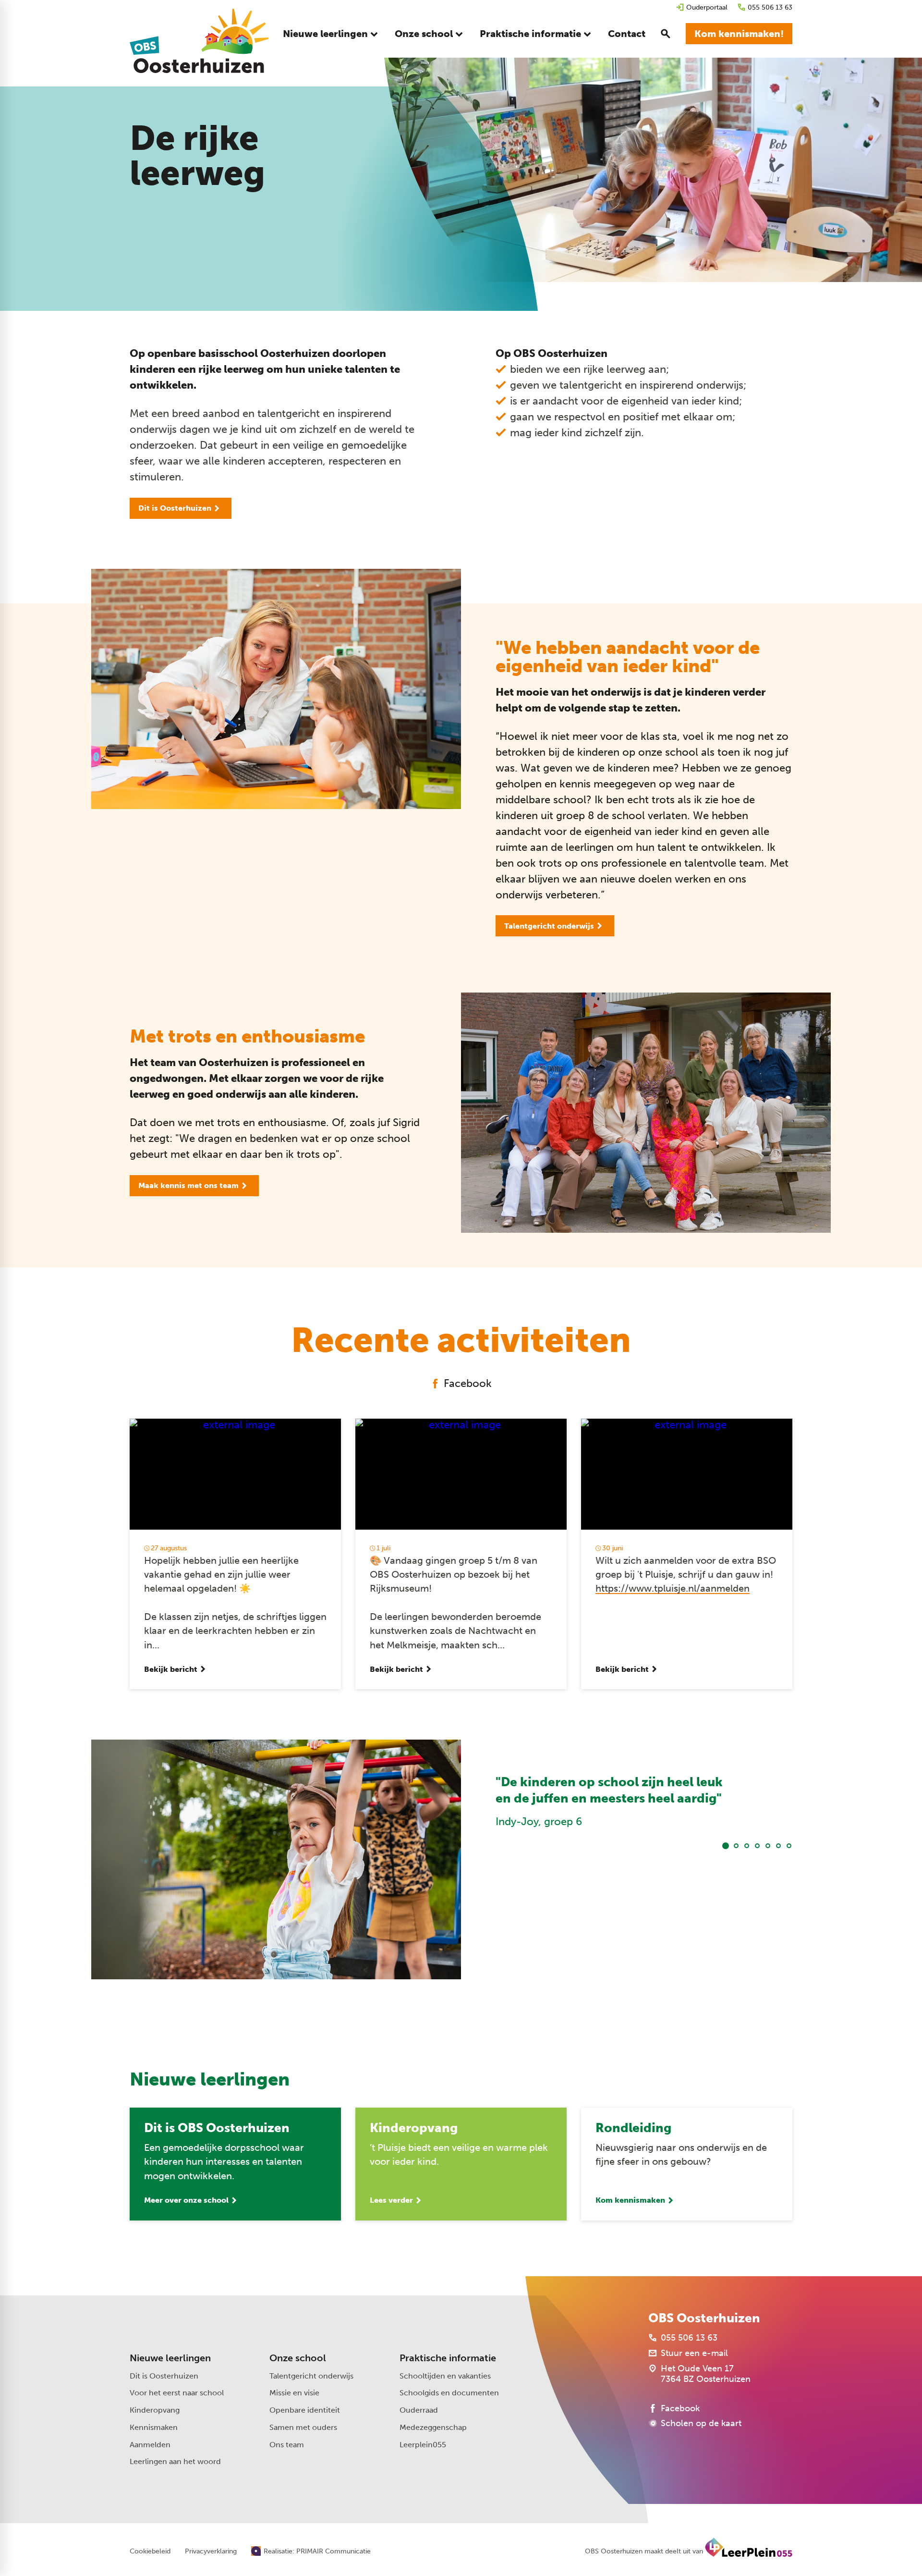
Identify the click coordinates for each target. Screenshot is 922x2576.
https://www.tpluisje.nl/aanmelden (673, 1589)
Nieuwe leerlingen (170, 2358)
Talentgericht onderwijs (311, 2376)
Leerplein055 (423, 2445)
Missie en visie (294, 2393)
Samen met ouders (303, 2427)
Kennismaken (154, 2427)
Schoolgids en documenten (449, 2393)
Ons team (287, 2445)
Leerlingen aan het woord (175, 2461)
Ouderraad (419, 2410)
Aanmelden (150, 2445)
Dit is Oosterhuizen (164, 2376)
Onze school (298, 2358)
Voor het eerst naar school (177, 2393)
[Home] (199, 41)
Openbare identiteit (305, 2410)
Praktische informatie (448, 2358)
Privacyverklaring (211, 2551)
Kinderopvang (155, 2410)
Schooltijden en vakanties (445, 2376)
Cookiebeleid (150, 2551)
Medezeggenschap (433, 2427)
